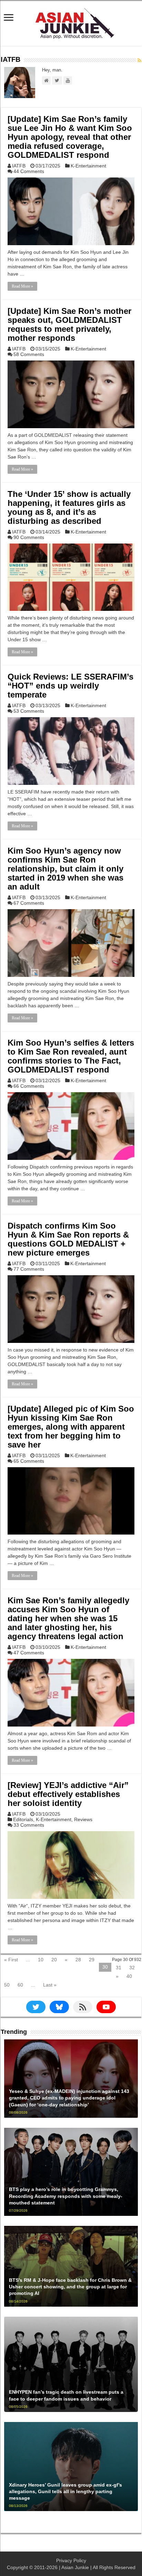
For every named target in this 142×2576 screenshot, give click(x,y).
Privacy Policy (71, 2560)
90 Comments (29, 537)
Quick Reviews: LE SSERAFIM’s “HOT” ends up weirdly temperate (70, 686)
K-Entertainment (88, 166)
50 (7, 1985)
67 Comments (29, 903)
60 (20, 1985)
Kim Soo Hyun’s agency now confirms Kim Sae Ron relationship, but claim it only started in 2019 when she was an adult (65, 869)
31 (119, 1968)
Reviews (83, 1819)
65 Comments (29, 1461)
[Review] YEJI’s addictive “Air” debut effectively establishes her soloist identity (68, 1794)
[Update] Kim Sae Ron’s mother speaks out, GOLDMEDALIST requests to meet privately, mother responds (69, 324)
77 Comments (29, 1269)
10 (41, 1960)
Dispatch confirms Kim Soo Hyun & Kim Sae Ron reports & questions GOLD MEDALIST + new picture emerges (68, 1239)
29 (92, 1960)
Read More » (22, 286)
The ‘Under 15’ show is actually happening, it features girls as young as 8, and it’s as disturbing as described (69, 507)
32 (132, 1968)
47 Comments (29, 1653)
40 (129, 1976)
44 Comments (29, 171)
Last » (50, 1985)
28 (78, 1960)
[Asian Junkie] (71, 22)
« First (11, 1960)
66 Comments (29, 1086)
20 (54, 1960)
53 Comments (29, 711)
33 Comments (29, 1825)
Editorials (23, 1819)
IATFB (19, 166)
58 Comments (29, 354)
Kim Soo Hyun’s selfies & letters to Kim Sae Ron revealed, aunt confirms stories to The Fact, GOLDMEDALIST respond (71, 1056)
